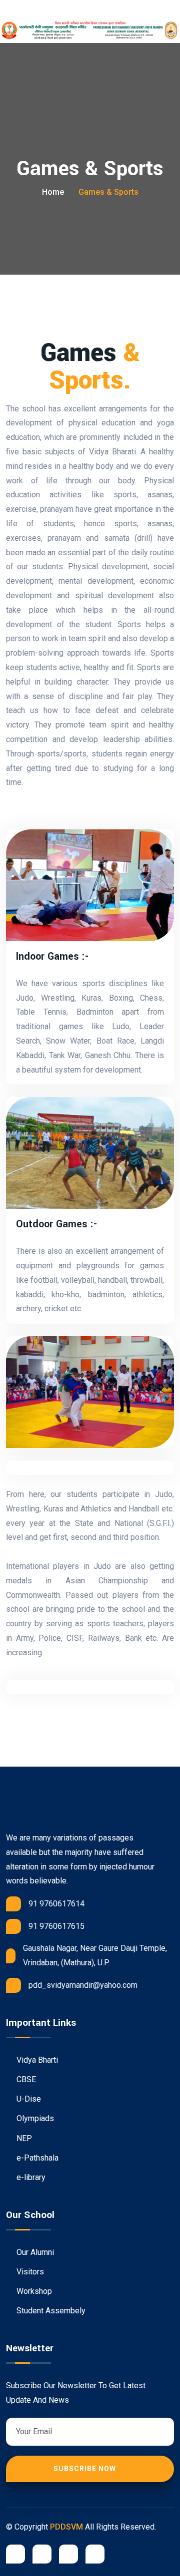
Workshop (33, 2291)
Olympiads (34, 2118)
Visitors (29, 2272)
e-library (30, 2177)
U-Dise (28, 2099)
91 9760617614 (56, 1904)
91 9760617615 (56, 1926)
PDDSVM (66, 2527)
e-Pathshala (36, 2158)
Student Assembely (50, 2311)
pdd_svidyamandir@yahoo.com (83, 1985)
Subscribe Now (86, 2469)
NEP (23, 2138)
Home (53, 192)
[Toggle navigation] (35, 10)
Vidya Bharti (36, 2060)
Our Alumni (34, 2252)
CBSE (25, 2079)
